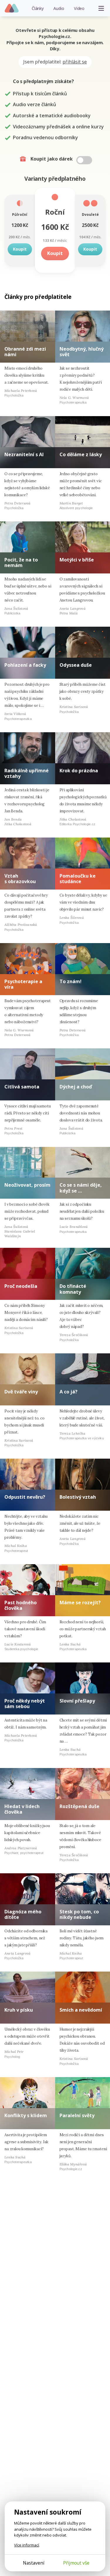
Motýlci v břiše (77, 560)
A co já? (68, 1392)
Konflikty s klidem (26, 2115)
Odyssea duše (76, 665)
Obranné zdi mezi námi (25, 352)
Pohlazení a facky (25, 665)
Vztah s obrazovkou (20, 879)
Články (38, 8)
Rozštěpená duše (79, 1806)
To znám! (71, 981)
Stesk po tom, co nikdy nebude (79, 1914)
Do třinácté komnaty (73, 1289)
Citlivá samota (22, 1087)
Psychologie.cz (12, 8)
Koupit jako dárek (52, 159)
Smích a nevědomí (81, 2010)
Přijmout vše (76, 2563)
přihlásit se (75, 62)
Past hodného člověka (21, 1605)
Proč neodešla (21, 1286)
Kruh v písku (19, 2010)
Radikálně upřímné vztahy (27, 773)
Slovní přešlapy (77, 1701)
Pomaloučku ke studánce (78, 879)
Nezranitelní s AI (24, 454)
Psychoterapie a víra (23, 984)
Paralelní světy (77, 2115)
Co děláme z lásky (81, 454)
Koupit (20, 249)
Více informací (27, 2545)
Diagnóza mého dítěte (23, 1914)
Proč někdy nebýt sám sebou (25, 1704)
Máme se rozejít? (80, 1603)
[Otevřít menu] (101, 8)
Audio (59, 8)
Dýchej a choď (76, 1087)
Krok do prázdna (79, 771)
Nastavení (34, 2563)
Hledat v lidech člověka (22, 1809)
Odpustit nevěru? (25, 1497)
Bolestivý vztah (78, 1497)
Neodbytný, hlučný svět (82, 352)
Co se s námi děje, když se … (81, 1188)
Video (79, 8)
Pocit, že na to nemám (21, 562)
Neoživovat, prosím (27, 1185)
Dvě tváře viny (21, 1392)
